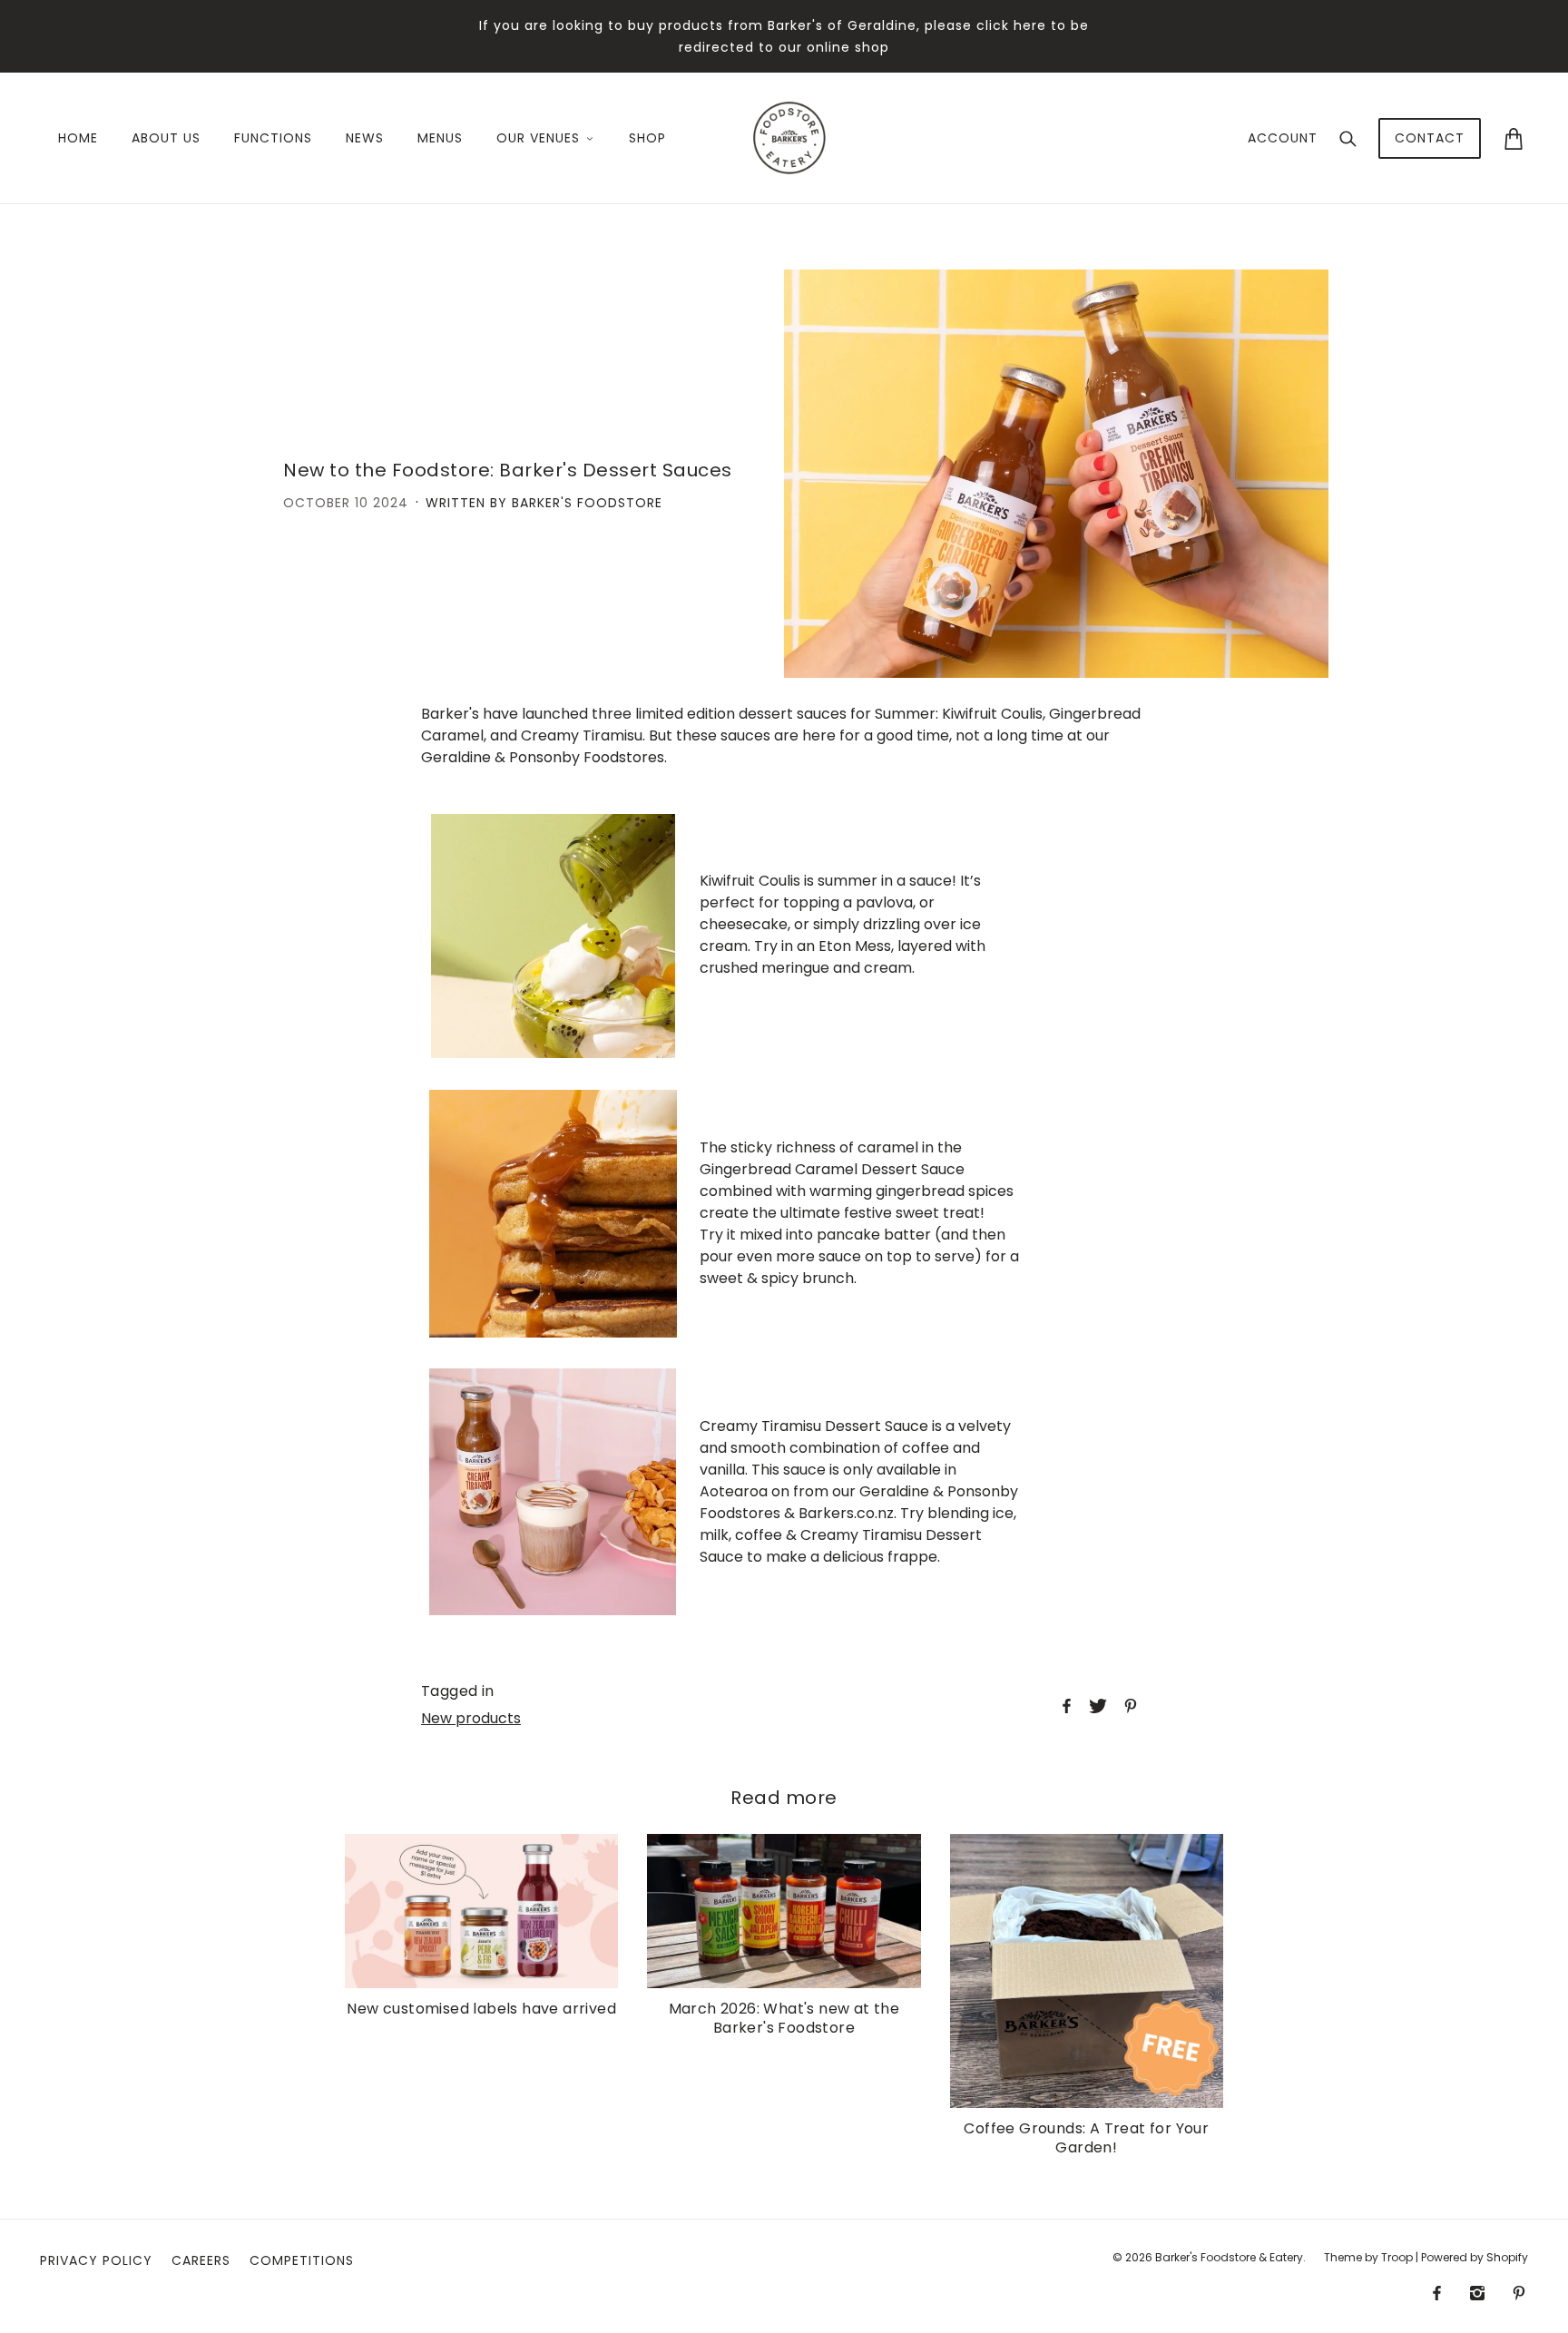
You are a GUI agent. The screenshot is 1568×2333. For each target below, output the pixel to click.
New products (471, 1718)
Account (1283, 138)
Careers (201, 2260)
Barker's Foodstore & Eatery (1229, 2257)
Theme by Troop (1368, 2257)
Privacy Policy (96, 2260)
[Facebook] (1437, 2293)
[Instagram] (1477, 2293)
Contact (1430, 138)
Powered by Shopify (1475, 2257)
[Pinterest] (1519, 2293)
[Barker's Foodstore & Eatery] (789, 137)
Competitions (302, 2260)
